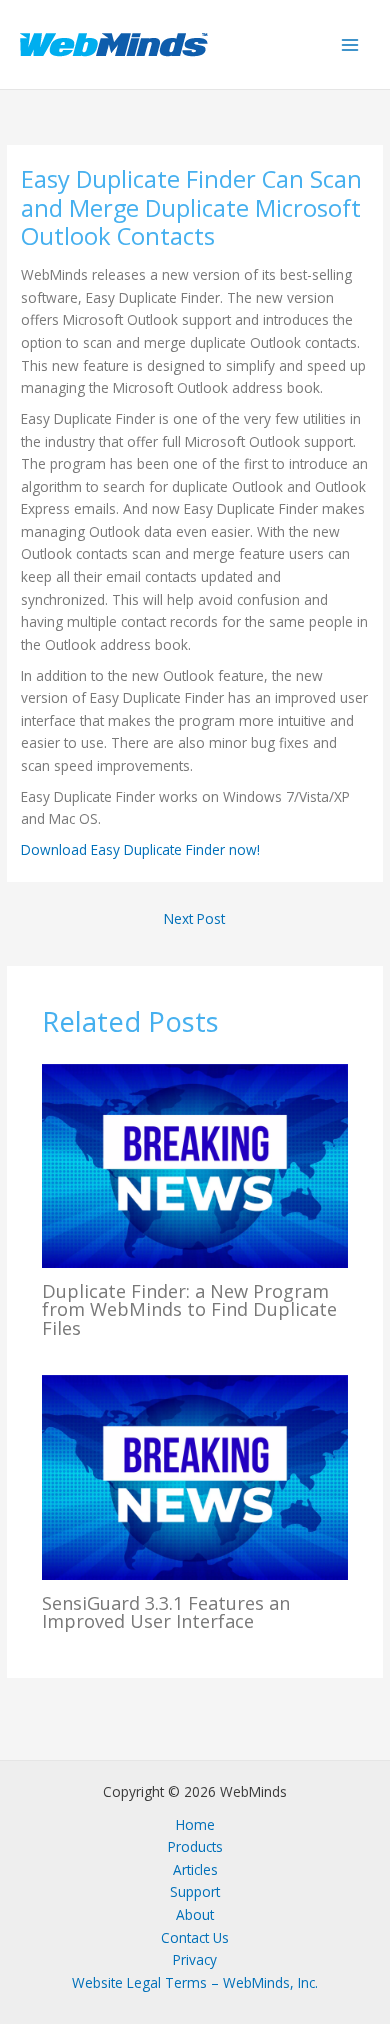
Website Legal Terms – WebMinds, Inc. (195, 1982)
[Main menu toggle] (350, 44)
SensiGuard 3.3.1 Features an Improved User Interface (166, 1612)
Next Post (194, 918)
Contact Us (195, 1937)
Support (195, 1891)
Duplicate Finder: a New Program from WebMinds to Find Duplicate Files (189, 1309)
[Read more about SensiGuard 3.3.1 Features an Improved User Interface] (195, 1475)
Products (195, 1846)
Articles (195, 1869)
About (195, 1914)
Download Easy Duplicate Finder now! (140, 849)
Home (195, 1824)
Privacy (195, 1959)
